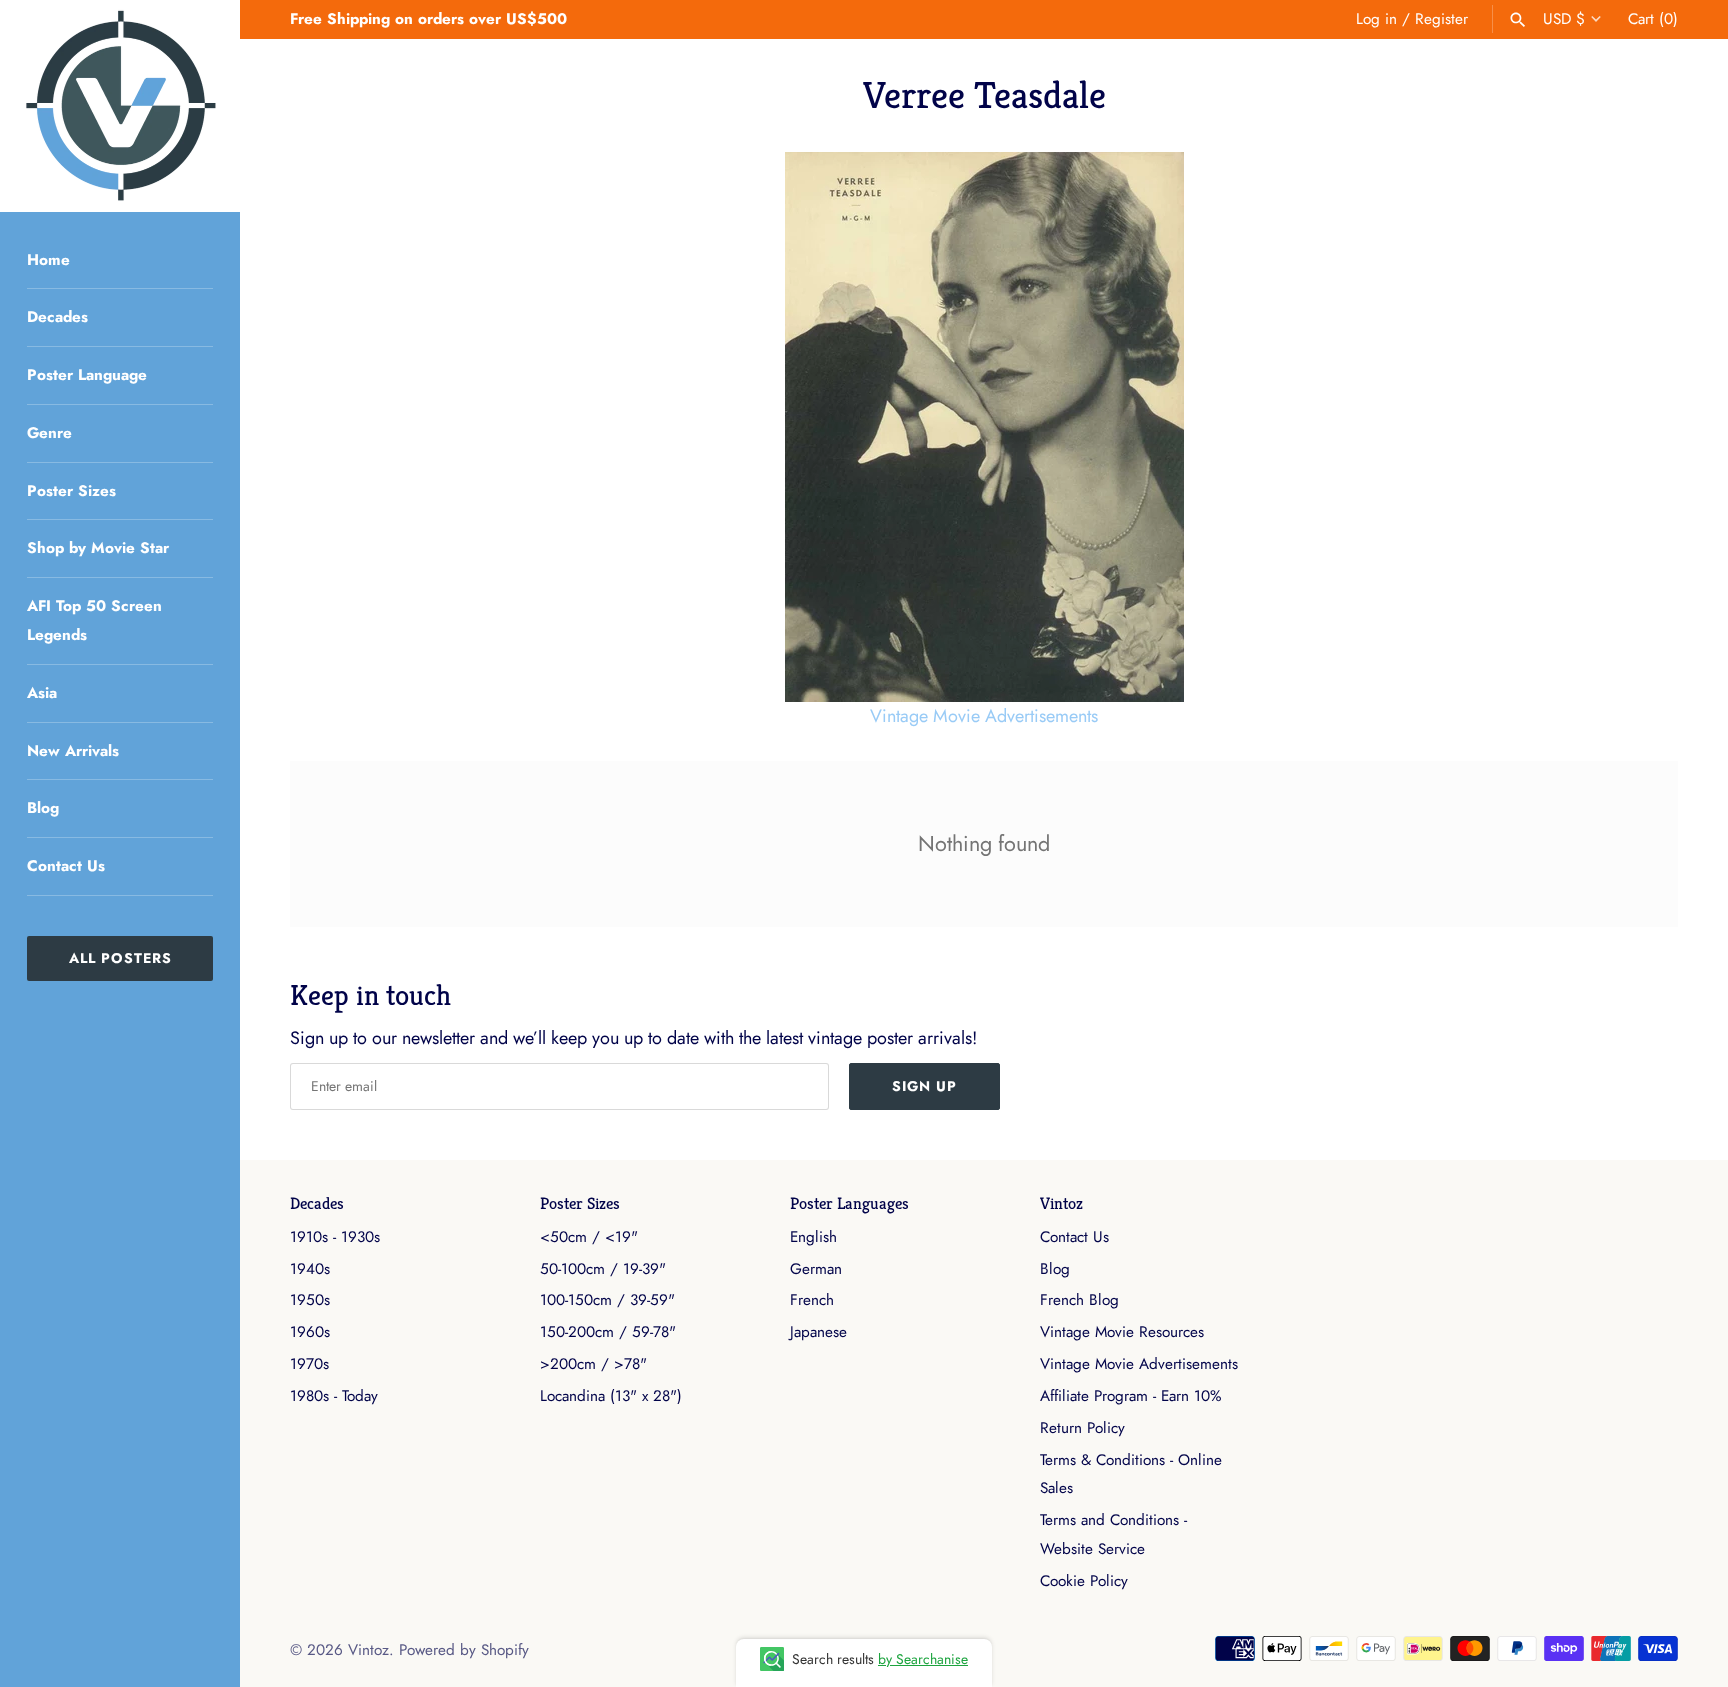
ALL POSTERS (120, 958)
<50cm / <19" (589, 1237)
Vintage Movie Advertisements (984, 716)
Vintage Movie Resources (1122, 1332)
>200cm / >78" (593, 1364)
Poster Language (87, 375)
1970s (309, 1364)
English (813, 1237)
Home (48, 260)
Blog (43, 808)
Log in (1376, 19)
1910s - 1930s (335, 1237)
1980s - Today (334, 1396)
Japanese (818, 1332)
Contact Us (66, 866)
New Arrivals (73, 751)
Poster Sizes (71, 491)
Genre (49, 433)
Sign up (924, 1086)
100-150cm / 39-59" (607, 1300)
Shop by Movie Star (98, 548)
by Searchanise (923, 1659)
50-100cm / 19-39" (603, 1269)
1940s (310, 1269)
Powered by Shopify (464, 1650)
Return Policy (1082, 1428)
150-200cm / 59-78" (608, 1332)
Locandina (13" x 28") (611, 1396)
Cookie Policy (1084, 1581)
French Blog (1079, 1300)
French (812, 1300)
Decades (57, 317)
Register (1441, 19)
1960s (310, 1332)
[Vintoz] (120, 106)
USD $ (1564, 19)
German (816, 1269)
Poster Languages (849, 1203)
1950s (310, 1300)
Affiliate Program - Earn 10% (1130, 1396)
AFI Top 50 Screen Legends (94, 620)
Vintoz (1061, 1203)
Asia (42, 693)
